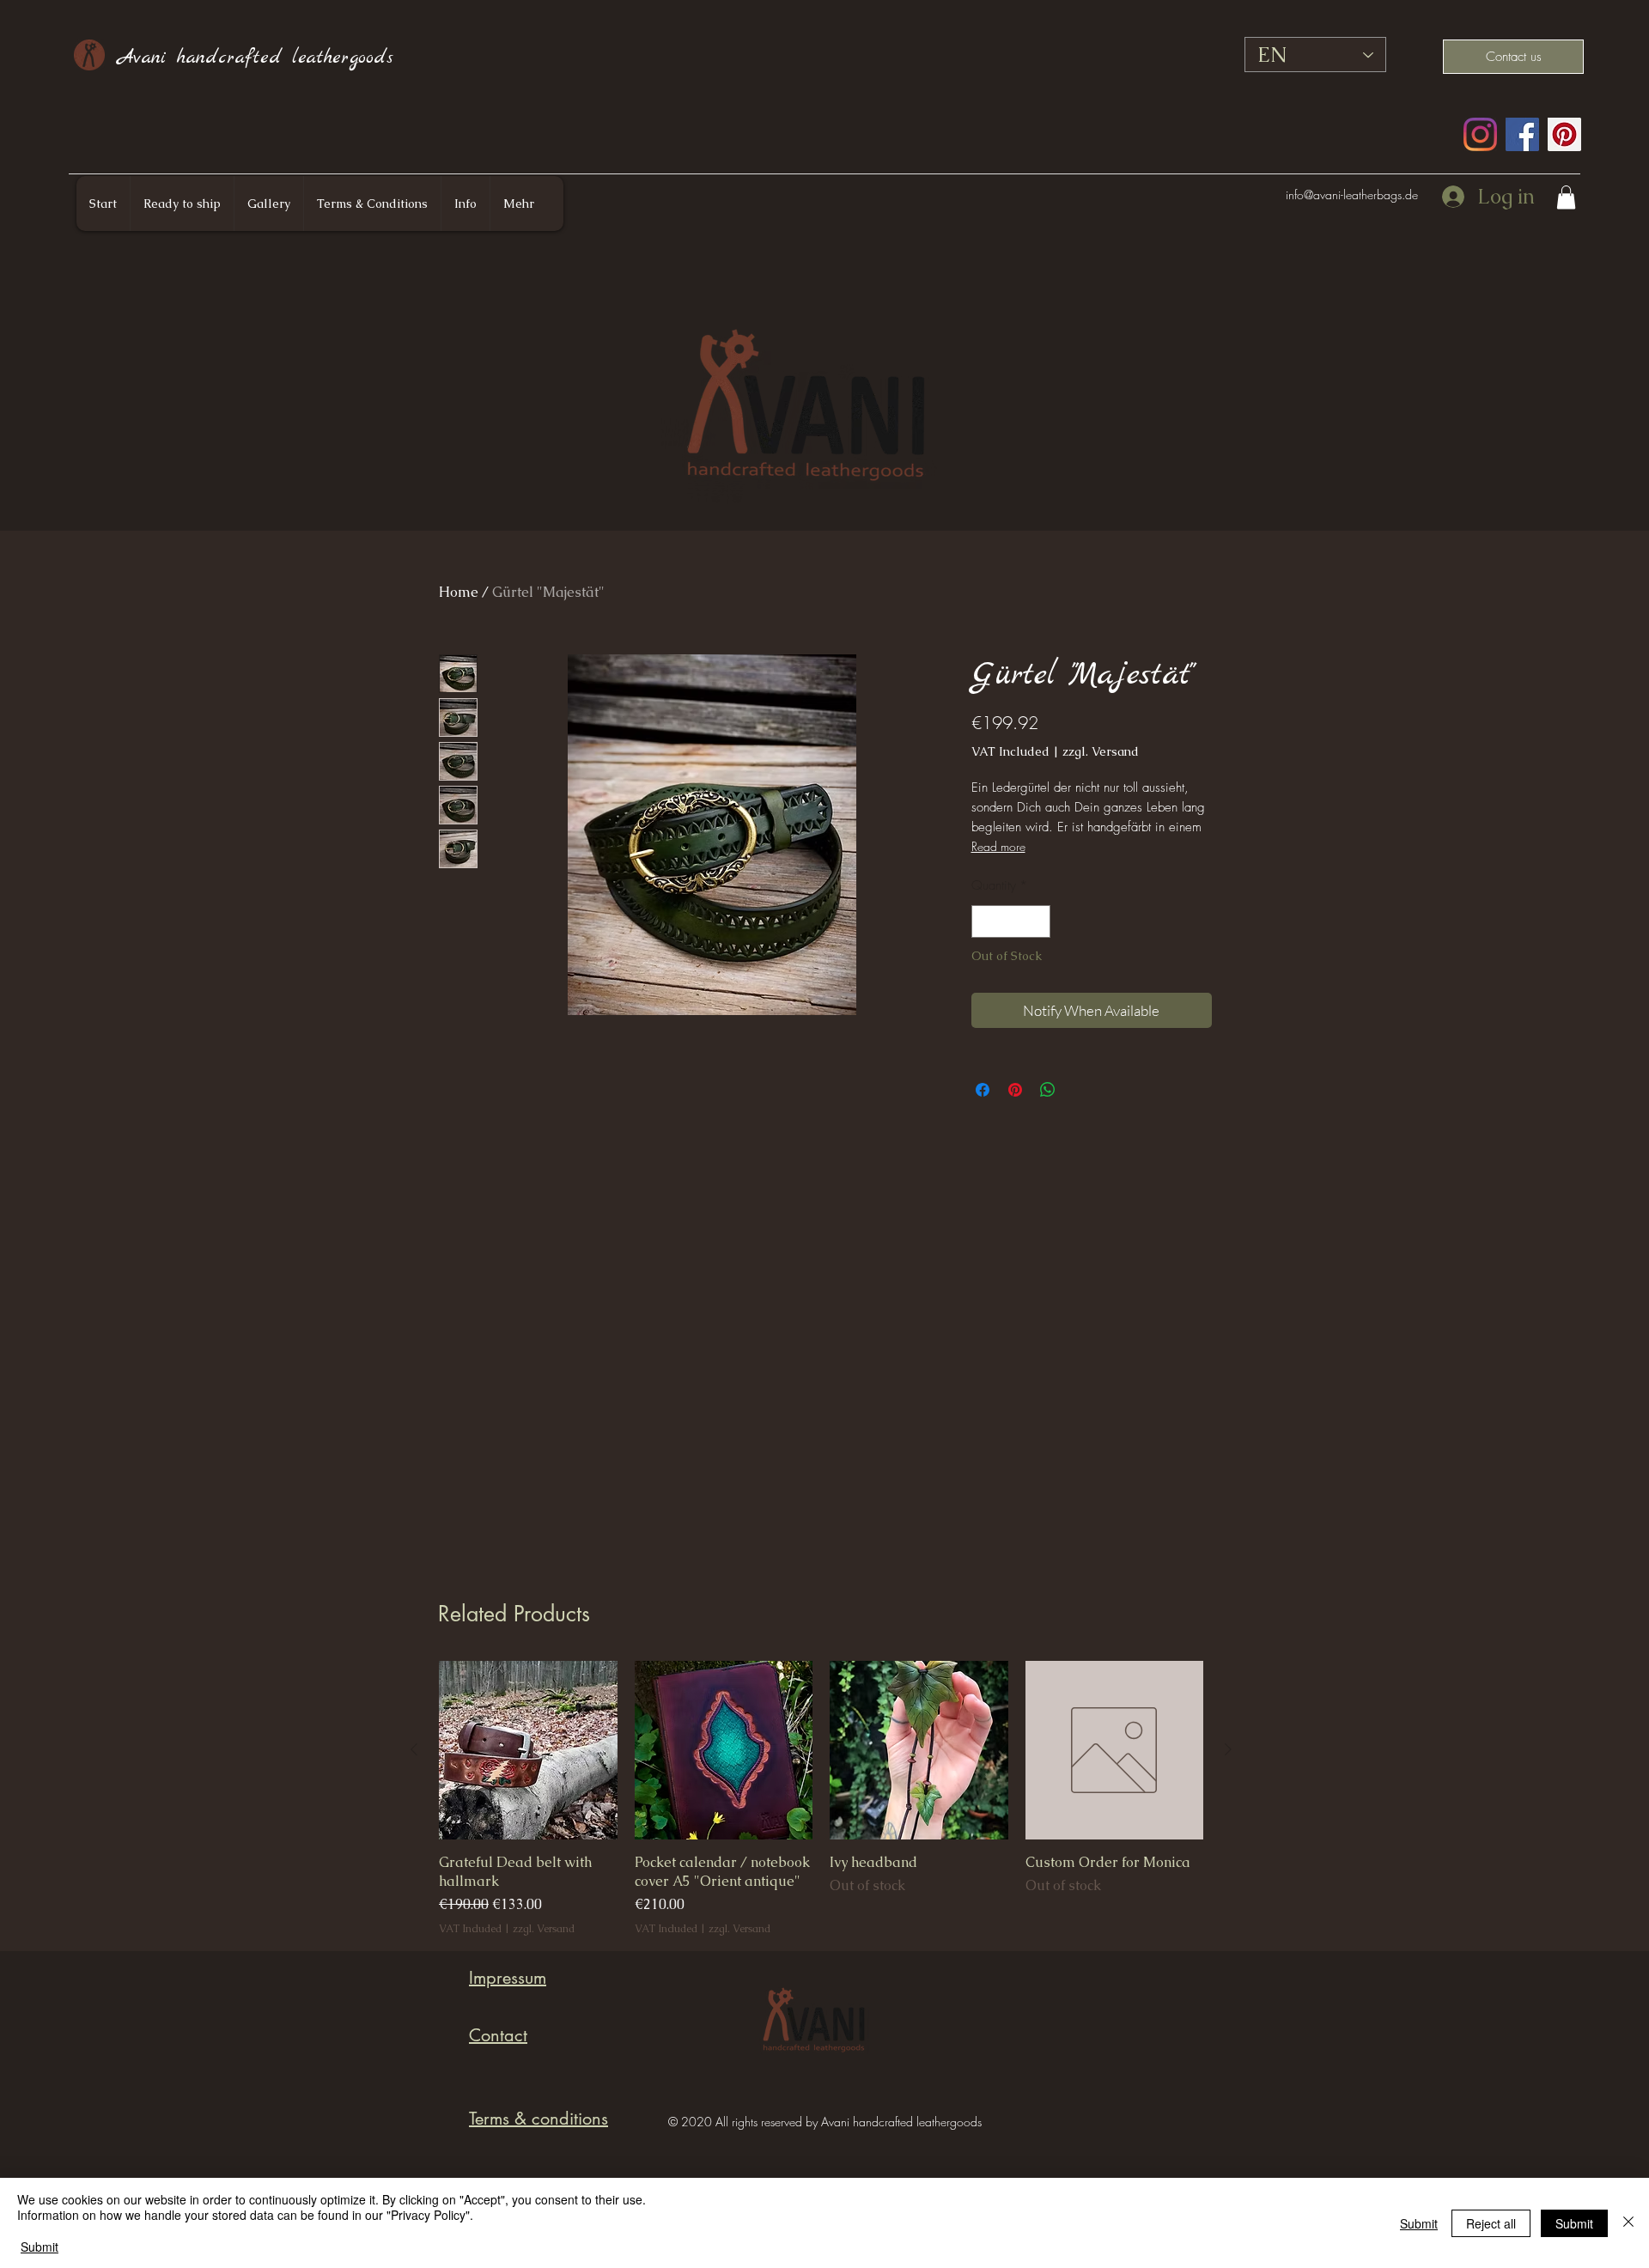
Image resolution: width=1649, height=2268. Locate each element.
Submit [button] (1419, 2223)
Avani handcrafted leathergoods (256, 58)
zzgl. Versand (1101, 751)
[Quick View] (528, 1750)
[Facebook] (1522, 134)
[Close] (1628, 2223)
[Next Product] (1228, 1749)
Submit (40, 2247)
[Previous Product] (414, 1749)
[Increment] (1036, 922)
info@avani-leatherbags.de (1352, 195)
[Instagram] (1480, 134)
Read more (998, 846)
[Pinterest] (1564, 134)
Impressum (508, 1978)
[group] (821, 1799)
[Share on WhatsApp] (1048, 1090)
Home (459, 592)
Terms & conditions (539, 2119)
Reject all (1491, 2223)
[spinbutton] (1010, 922)
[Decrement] (986, 922)
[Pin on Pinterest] (1015, 1090)
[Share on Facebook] (983, 1090)
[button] (1566, 197)
